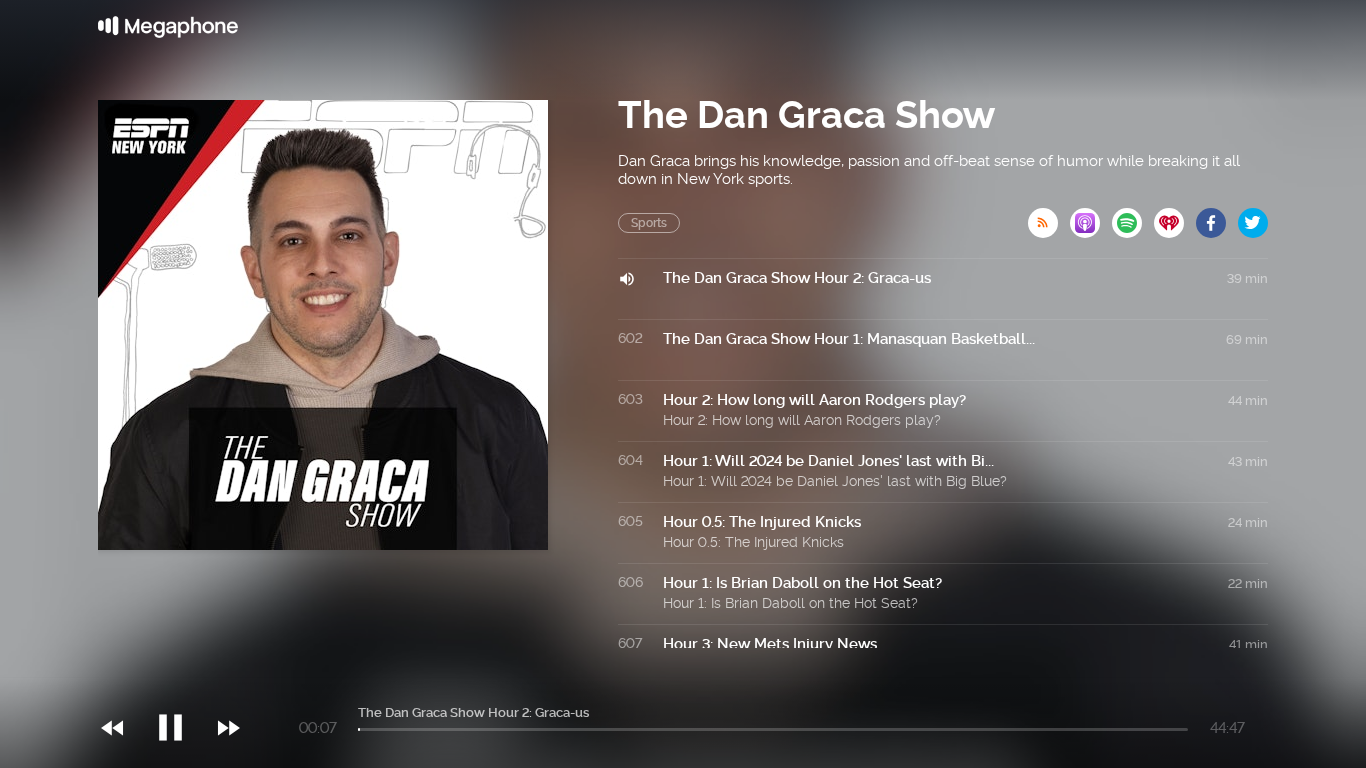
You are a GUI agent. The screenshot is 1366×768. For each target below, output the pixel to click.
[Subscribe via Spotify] (1133, 217)
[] (180, 687)
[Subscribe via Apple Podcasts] (1091, 217)
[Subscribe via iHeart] (1175, 217)
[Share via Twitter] (1253, 217)
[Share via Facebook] (1217, 217)
